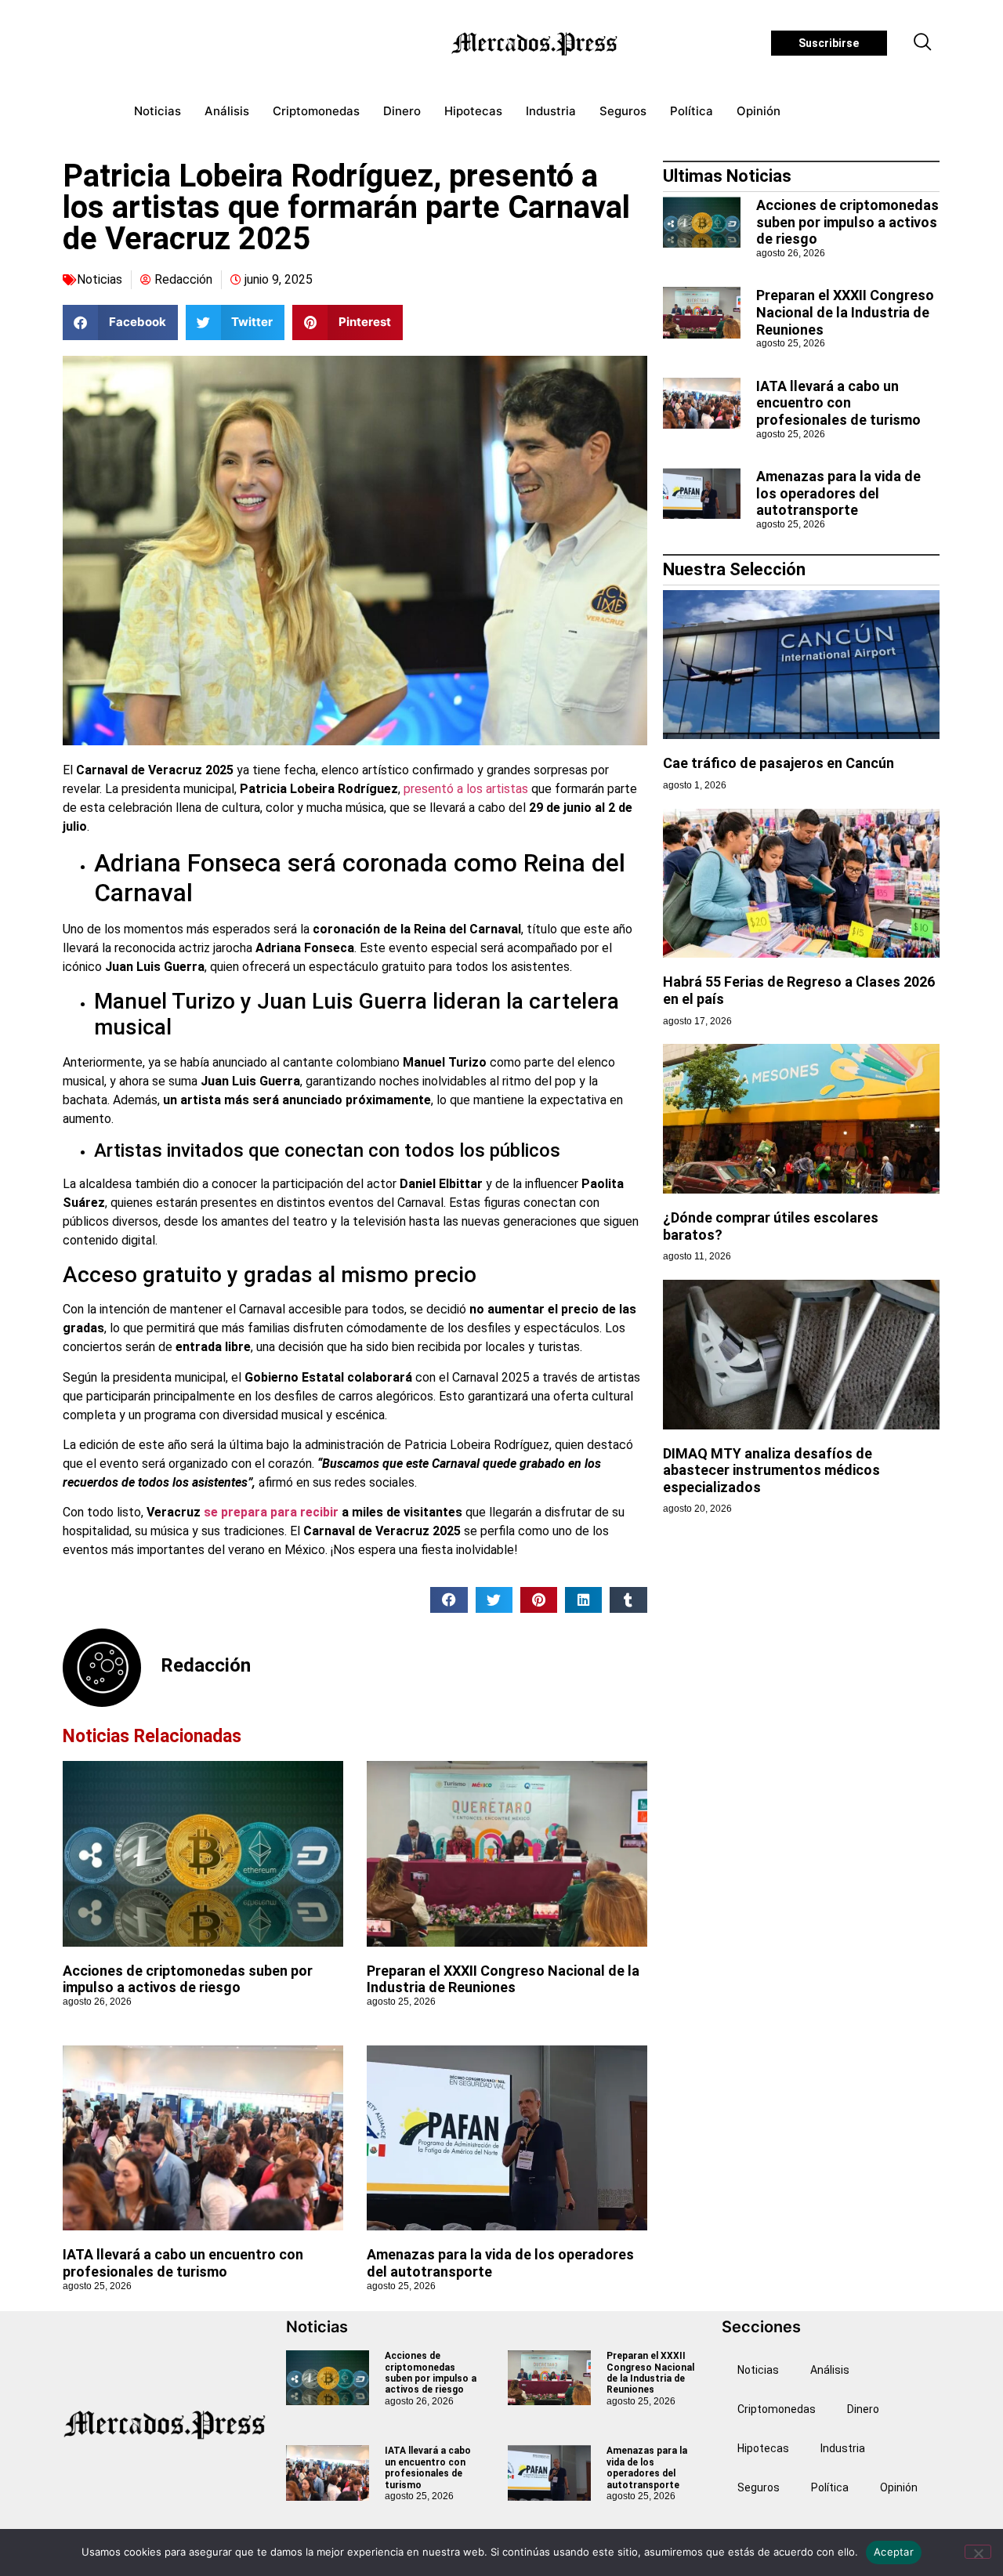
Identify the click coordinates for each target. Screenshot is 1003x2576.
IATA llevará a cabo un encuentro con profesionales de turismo (183, 2263)
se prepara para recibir (271, 1512)
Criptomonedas (316, 111)
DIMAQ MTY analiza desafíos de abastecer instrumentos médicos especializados (771, 1470)
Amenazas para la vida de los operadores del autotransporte (838, 493)
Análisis (227, 111)
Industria (551, 111)
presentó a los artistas (466, 789)
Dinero (402, 111)
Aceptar (894, 2552)
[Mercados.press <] (536, 43)
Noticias (158, 111)
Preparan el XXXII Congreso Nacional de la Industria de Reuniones (503, 1979)
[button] (923, 43)
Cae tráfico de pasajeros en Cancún (779, 763)
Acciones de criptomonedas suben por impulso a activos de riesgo (188, 1979)
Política (692, 111)
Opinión (759, 111)
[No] (978, 2552)
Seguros (623, 111)
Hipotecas (473, 111)
